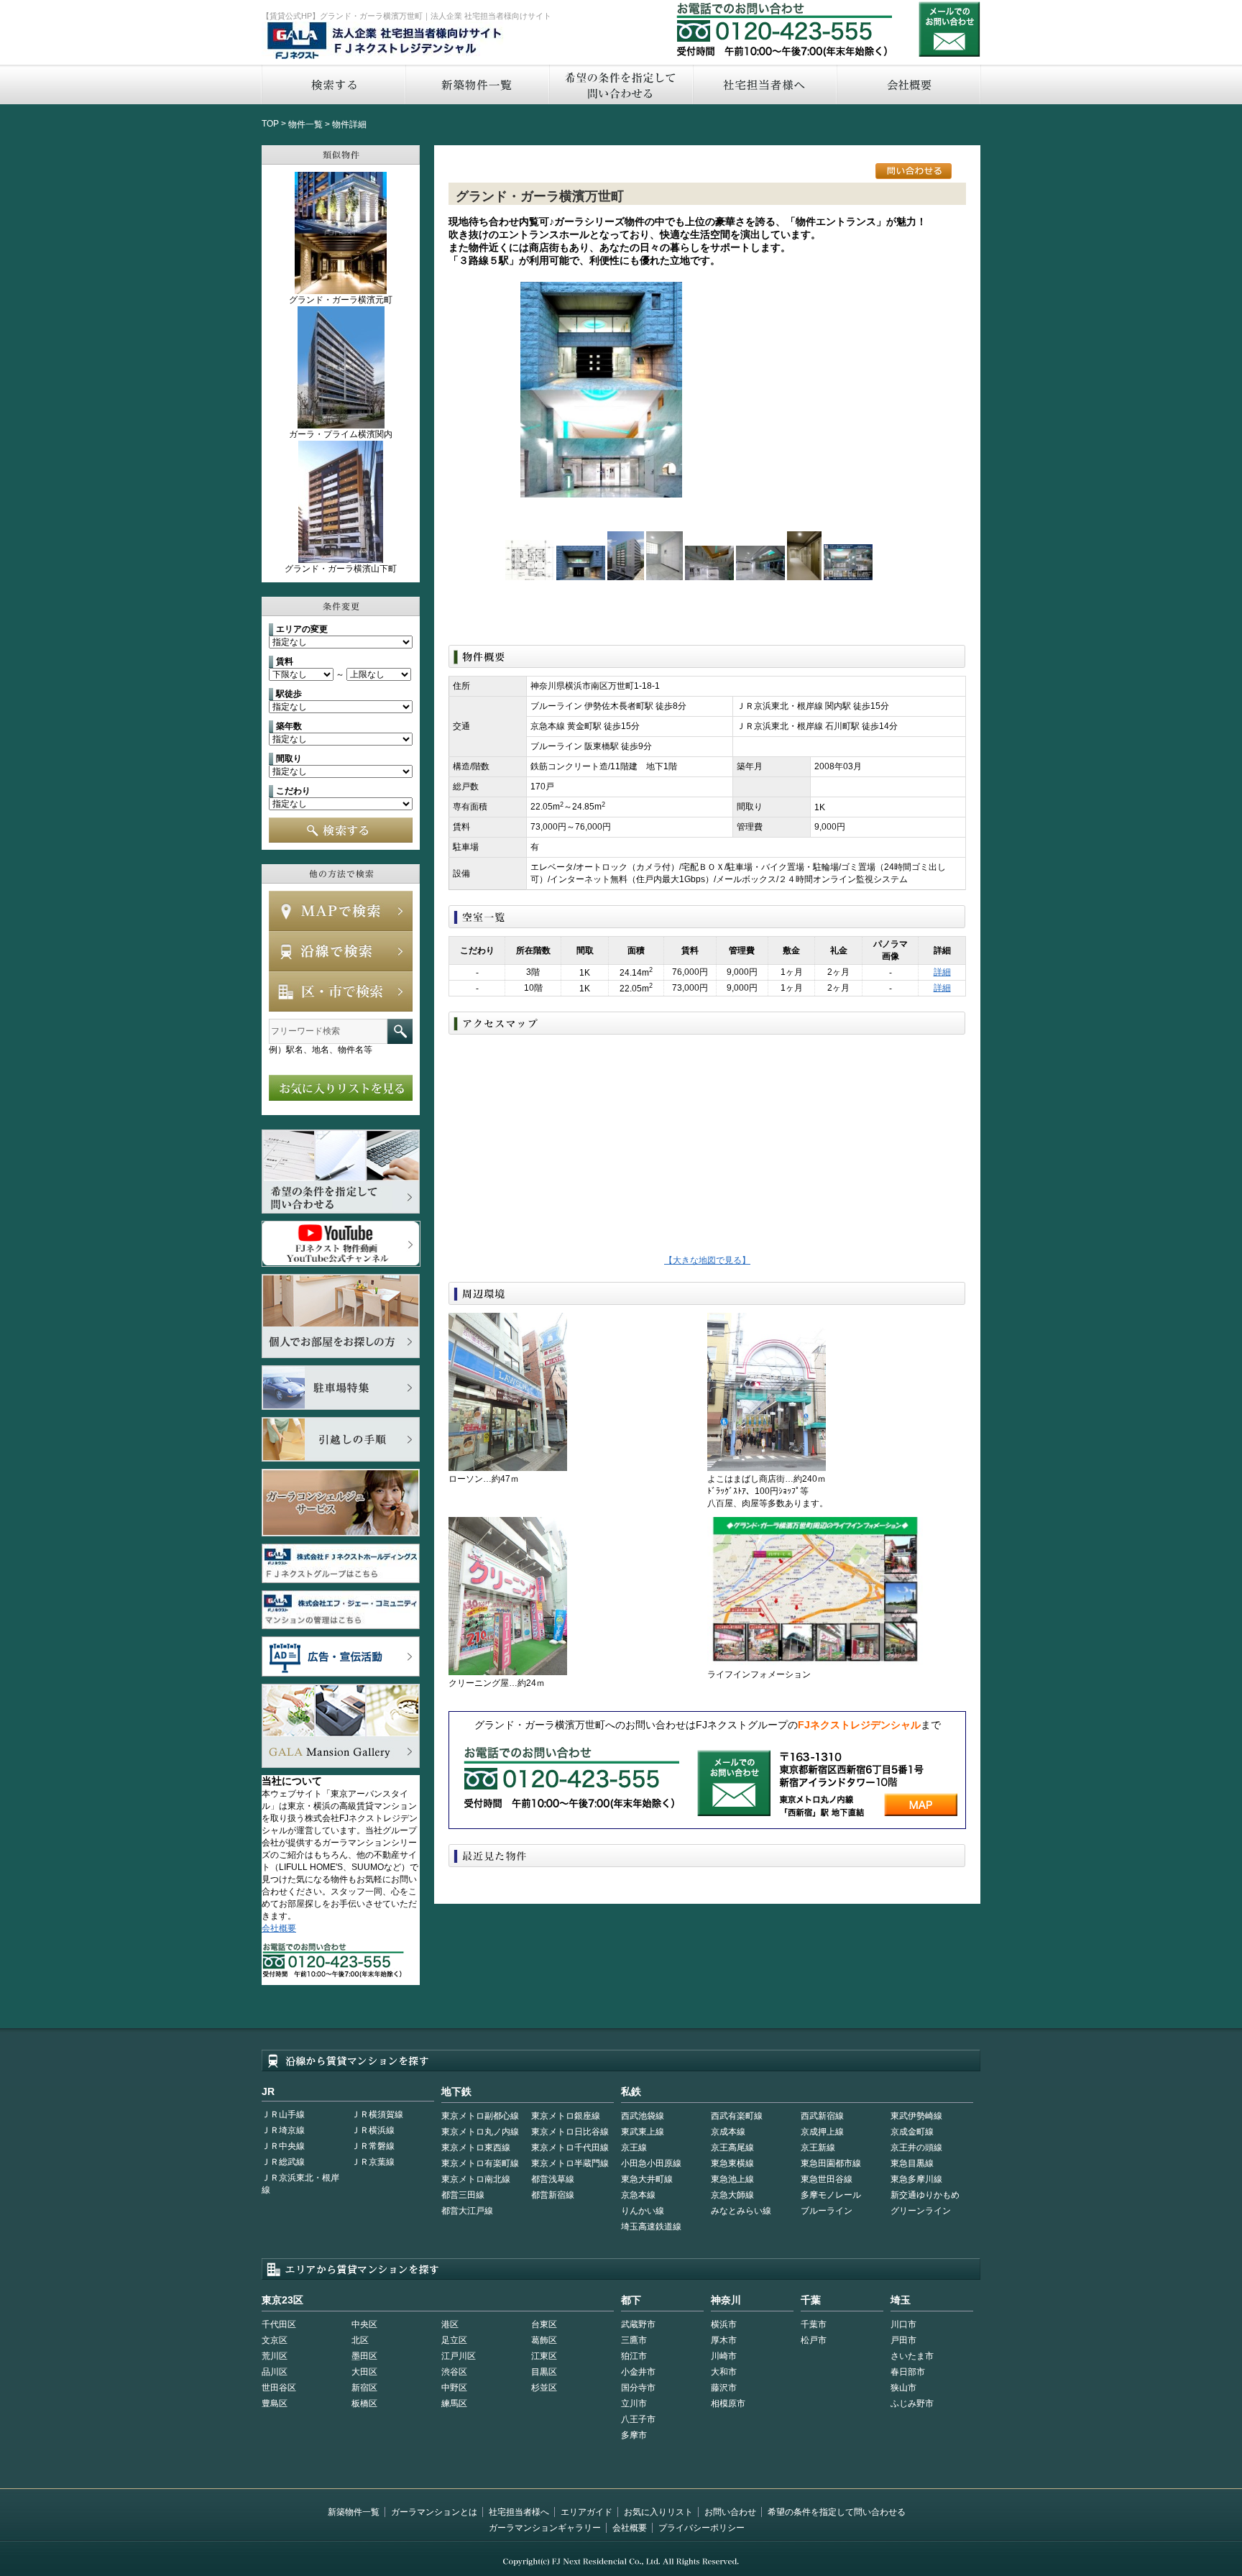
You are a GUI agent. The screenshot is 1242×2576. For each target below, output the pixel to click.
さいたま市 (912, 2356)
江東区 (544, 2356)
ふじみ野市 (912, 2403)
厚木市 (724, 2340)
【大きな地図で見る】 (707, 1260)
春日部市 (908, 2372)
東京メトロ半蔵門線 (570, 2163)
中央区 (364, 2324)
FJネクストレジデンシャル (385, 42)
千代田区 (279, 2324)
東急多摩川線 (916, 2179)
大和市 (724, 2372)
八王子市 (638, 2419)
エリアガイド (586, 2512)
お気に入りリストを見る (341, 1088)
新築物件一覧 (477, 84)
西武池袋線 (643, 2116)
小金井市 (638, 2372)
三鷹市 (634, 2340)
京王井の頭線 (916, 2148)
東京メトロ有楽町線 (480, 2163)
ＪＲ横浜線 (373, 2130)
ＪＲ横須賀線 (377, 2114)
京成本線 (728, 2132)
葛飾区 (544, 2340)
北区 (360, 2340)
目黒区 (544, 2372)
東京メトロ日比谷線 (570, 2132)
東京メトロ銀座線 (566, 2116)
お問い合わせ (949, 29)
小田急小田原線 (651, 2163)
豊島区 (275, 2403)
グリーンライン (921, 2211)
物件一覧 (305, 124)
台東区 (544, 2324)
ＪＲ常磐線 (373, 2146)
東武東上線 (643, 2132)
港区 (450, 2324)
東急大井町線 (647, 2179)
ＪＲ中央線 (283, 2146)
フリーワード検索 (400, 1031)
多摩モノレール (831, 2195)
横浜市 (724, 2324)
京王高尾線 (732, 2148)
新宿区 (364, 2388)
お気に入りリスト (658, 2512)
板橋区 (364, 2403)
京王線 (634, 2148)
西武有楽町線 (737, 2116)
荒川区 (275, 2356)
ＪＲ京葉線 (373, 2162)
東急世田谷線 (827, 2179)
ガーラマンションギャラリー (545, 2528)
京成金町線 (912, 2132)
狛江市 (634, 2356)
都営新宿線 (553, 2195)
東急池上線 (732, 2179)
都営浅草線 (553, 2179)
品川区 (275, 2372)
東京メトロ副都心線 (480, 2116)
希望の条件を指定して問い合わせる (620, 84)
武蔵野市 (638, 2324)
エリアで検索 (341, 991)
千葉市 (814, 2324)
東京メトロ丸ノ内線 (480, 2132)
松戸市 (814, 2340)
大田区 (364, 2372)
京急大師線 (732, 2195)
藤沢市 (724, 2388)
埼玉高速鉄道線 (651, 2227)
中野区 (454, 2388)
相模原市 (728, 2403)
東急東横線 (732, 2163)
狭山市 (903, 2388)
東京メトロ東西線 (476, 2148)
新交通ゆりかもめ (925, 2195)
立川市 (634, 2403)
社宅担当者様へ (519, 2512)
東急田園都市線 (831, 2163)
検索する (333, 84)
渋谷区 (454, 2372)
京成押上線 (822, 2132)
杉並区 (544, 2388)
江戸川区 (459, 2356)
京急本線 (638, 2195)
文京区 (275, 2340)
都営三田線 (463, 2195)
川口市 (903, 2324)
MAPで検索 (341, 911)
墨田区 (364, 2356)
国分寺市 (638, 2388)
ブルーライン (827, 2211)
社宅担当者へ (764, 84)
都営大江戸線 (467, 2211)
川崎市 (724, 2356)
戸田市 (903, 2340)
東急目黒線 (912, 2163)
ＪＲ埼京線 (283, 2130)
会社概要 (909, 84)
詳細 (942, 972)
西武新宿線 (822, 2116)
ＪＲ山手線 (283, 2114)
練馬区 (454, 2403)
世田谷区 (279, 2388)
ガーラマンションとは (434, 2512)
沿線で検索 (341, 951)
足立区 (454, 2340)
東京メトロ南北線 (476, 2179)
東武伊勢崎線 (916, 2116)
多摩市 (634, 2435)
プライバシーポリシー (701, 2528)
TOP (270, 124)
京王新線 (818, 2148)
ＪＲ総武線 (283, 2162)
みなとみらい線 (741, 2211)
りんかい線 (643, 2211)
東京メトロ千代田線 (570, 2148)
